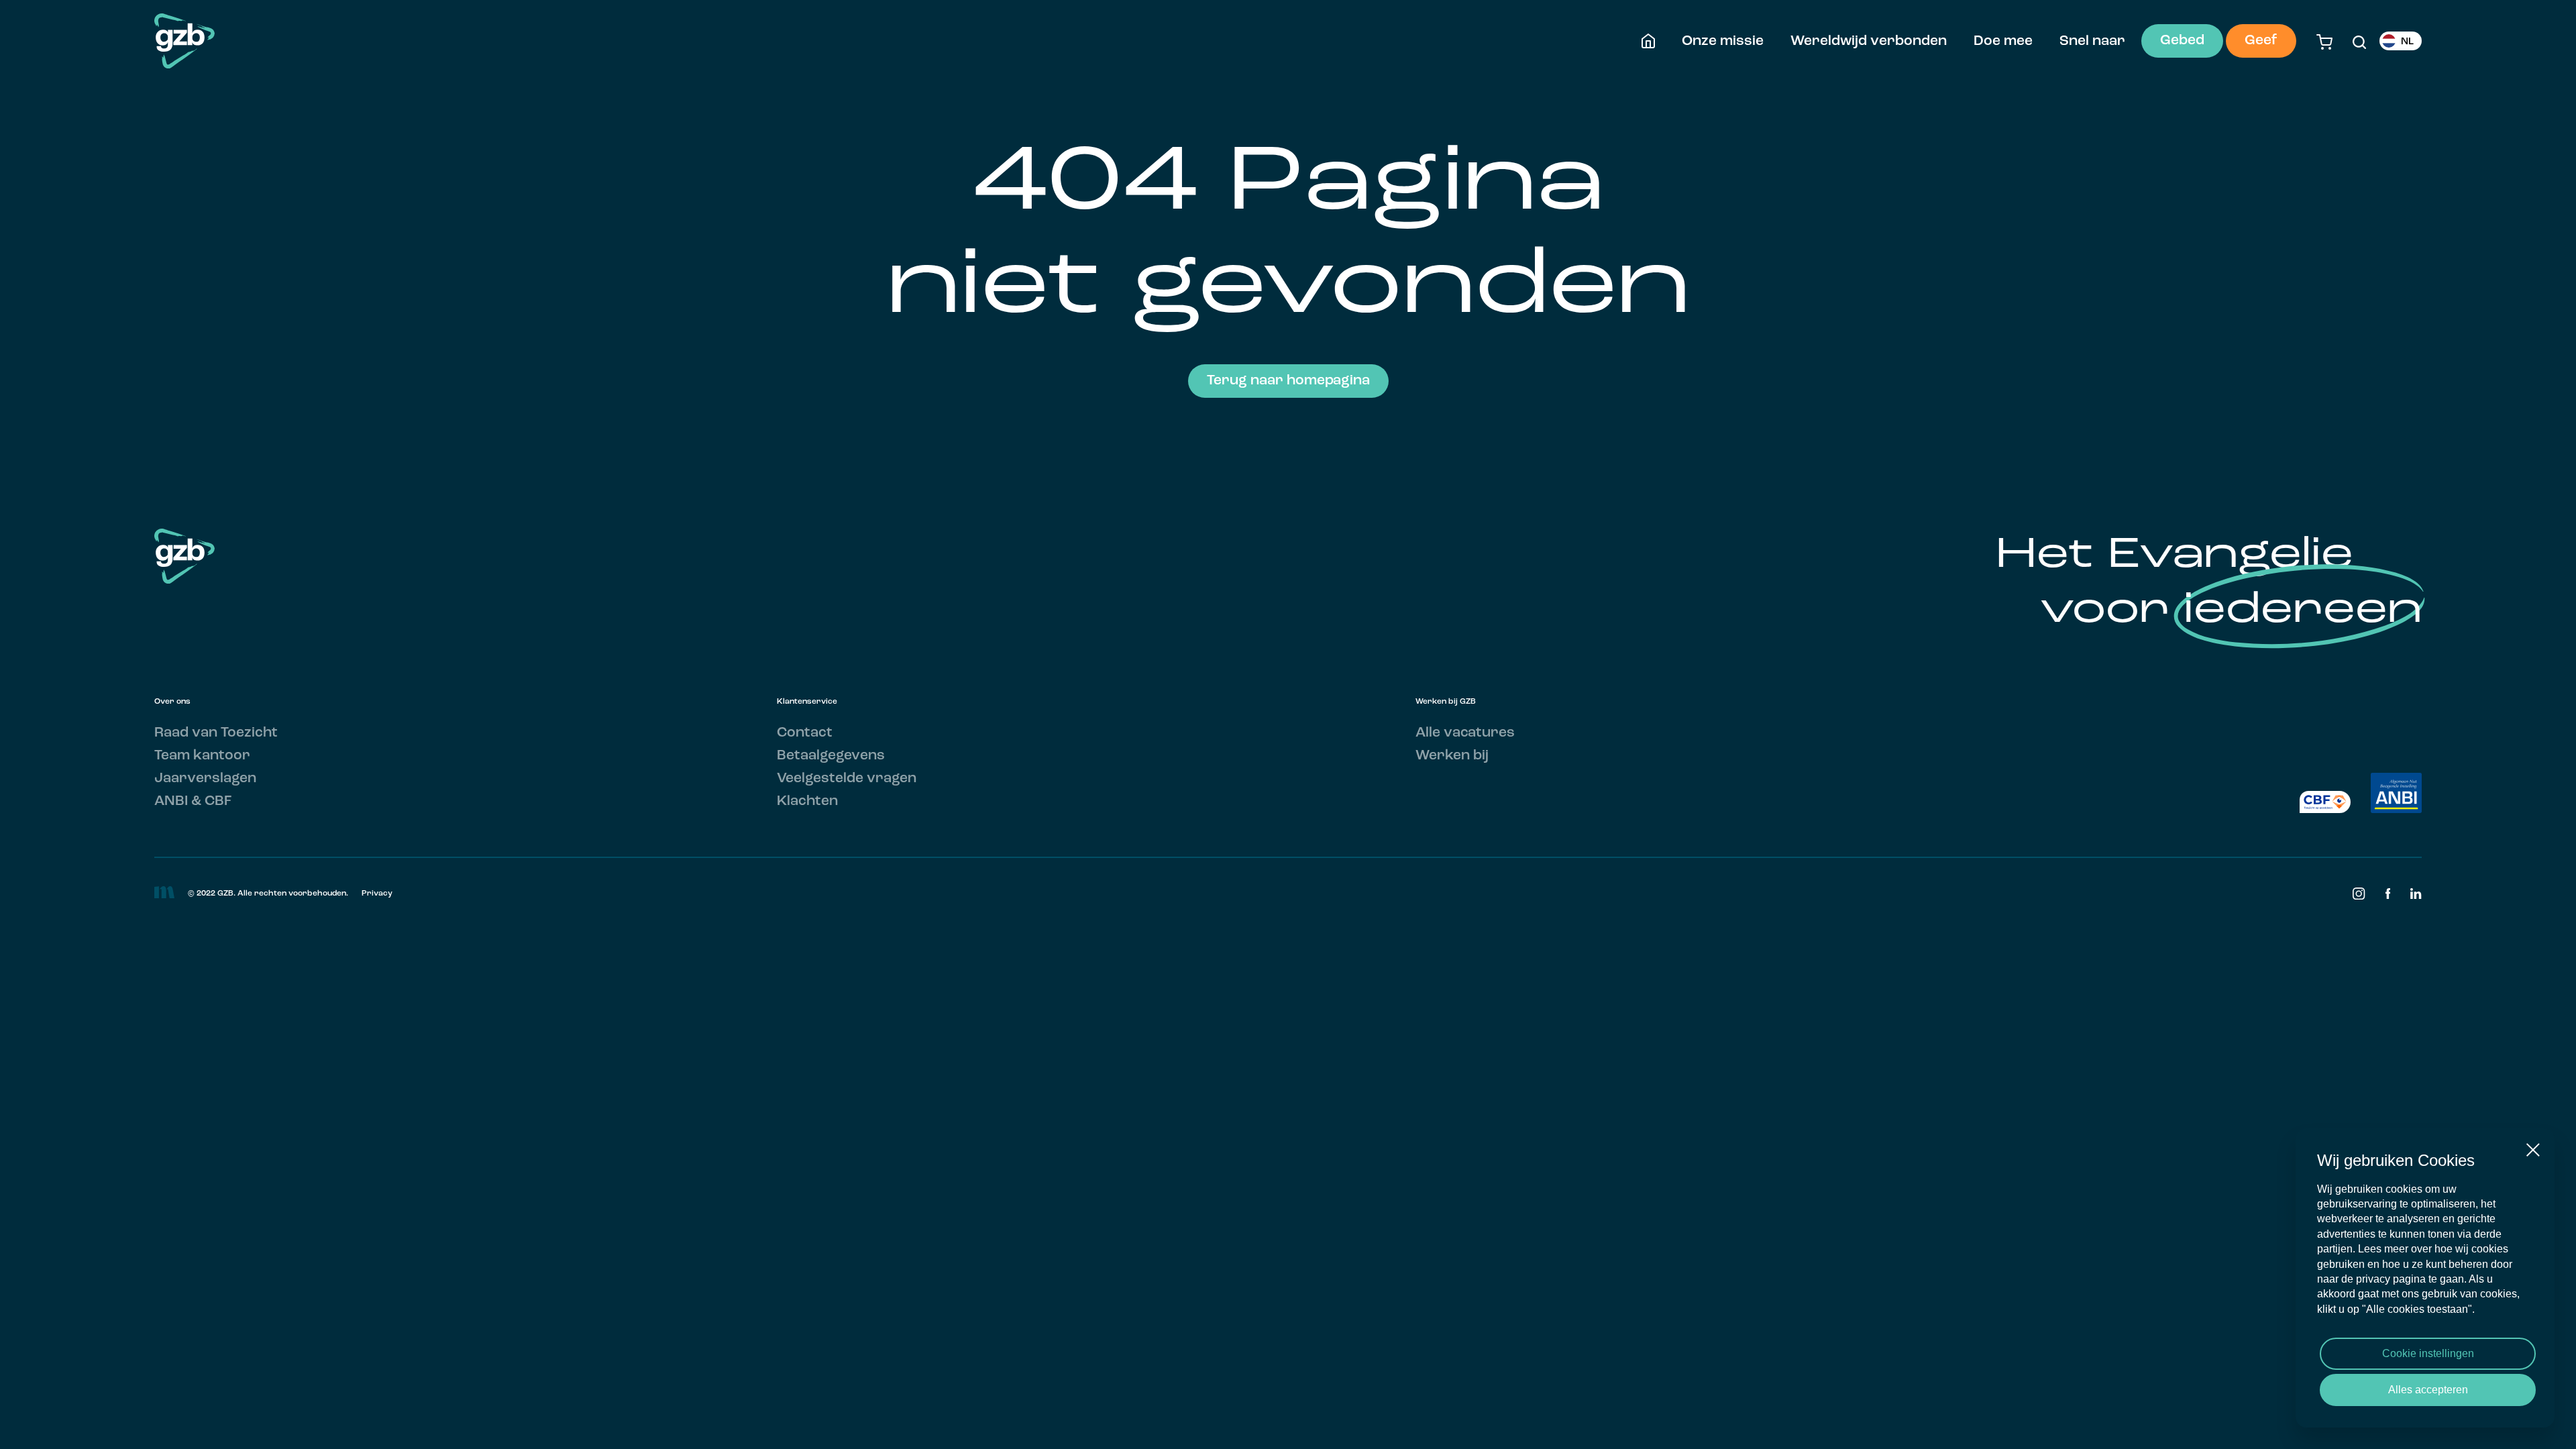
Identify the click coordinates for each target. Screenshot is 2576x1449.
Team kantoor (202, 756)
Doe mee (2003, 41)
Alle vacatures (1465, 733)
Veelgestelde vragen (847, 779)
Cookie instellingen (2428, 1353)
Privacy (377, 894)
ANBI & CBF (193, 801)
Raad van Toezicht (216, 733)
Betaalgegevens (831, 756)
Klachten (807, 801)
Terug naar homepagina (1288, 381)
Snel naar (2092, 41)
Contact (805, 733)
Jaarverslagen (205, 779)
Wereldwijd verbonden (1869, 41)
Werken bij (1452, 756)
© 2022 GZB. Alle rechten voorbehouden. (268, 894)
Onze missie (1723, 41)
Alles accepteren (2428, 1390)
